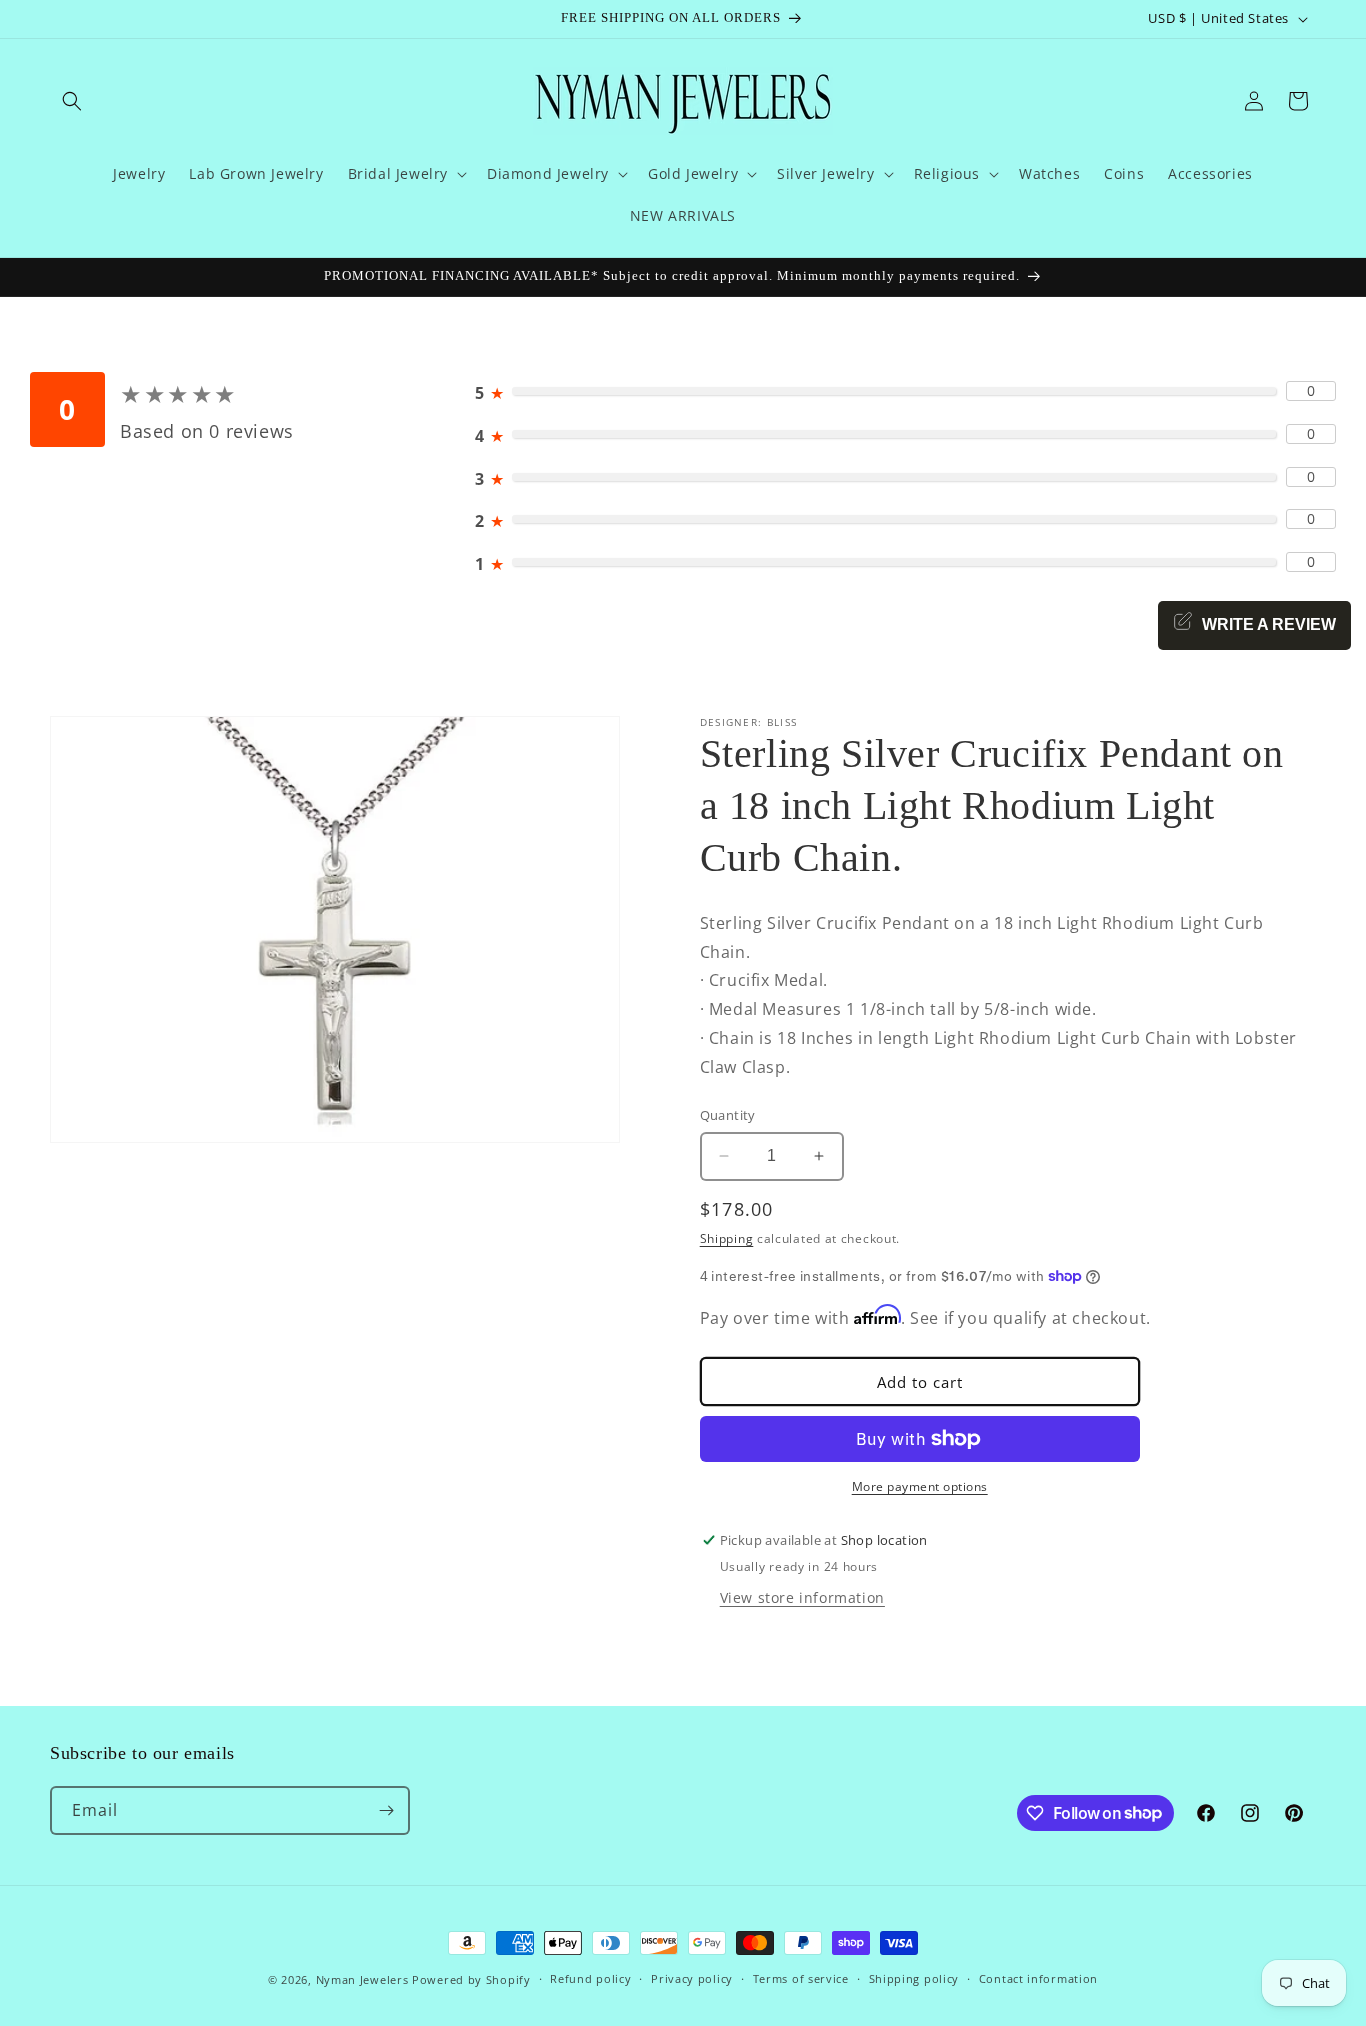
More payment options (920, 1486)
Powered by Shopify (471, 1979)
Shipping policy (914, 1978)
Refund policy (590, 1978)
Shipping (727, 1238)
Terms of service (801, 1978)
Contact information (1038, 1978)
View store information (802, 1597)
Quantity (728, 1115)
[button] (72, 101)
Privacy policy (692, 1978)
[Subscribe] (386, 1810)
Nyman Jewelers (362, 1979)
